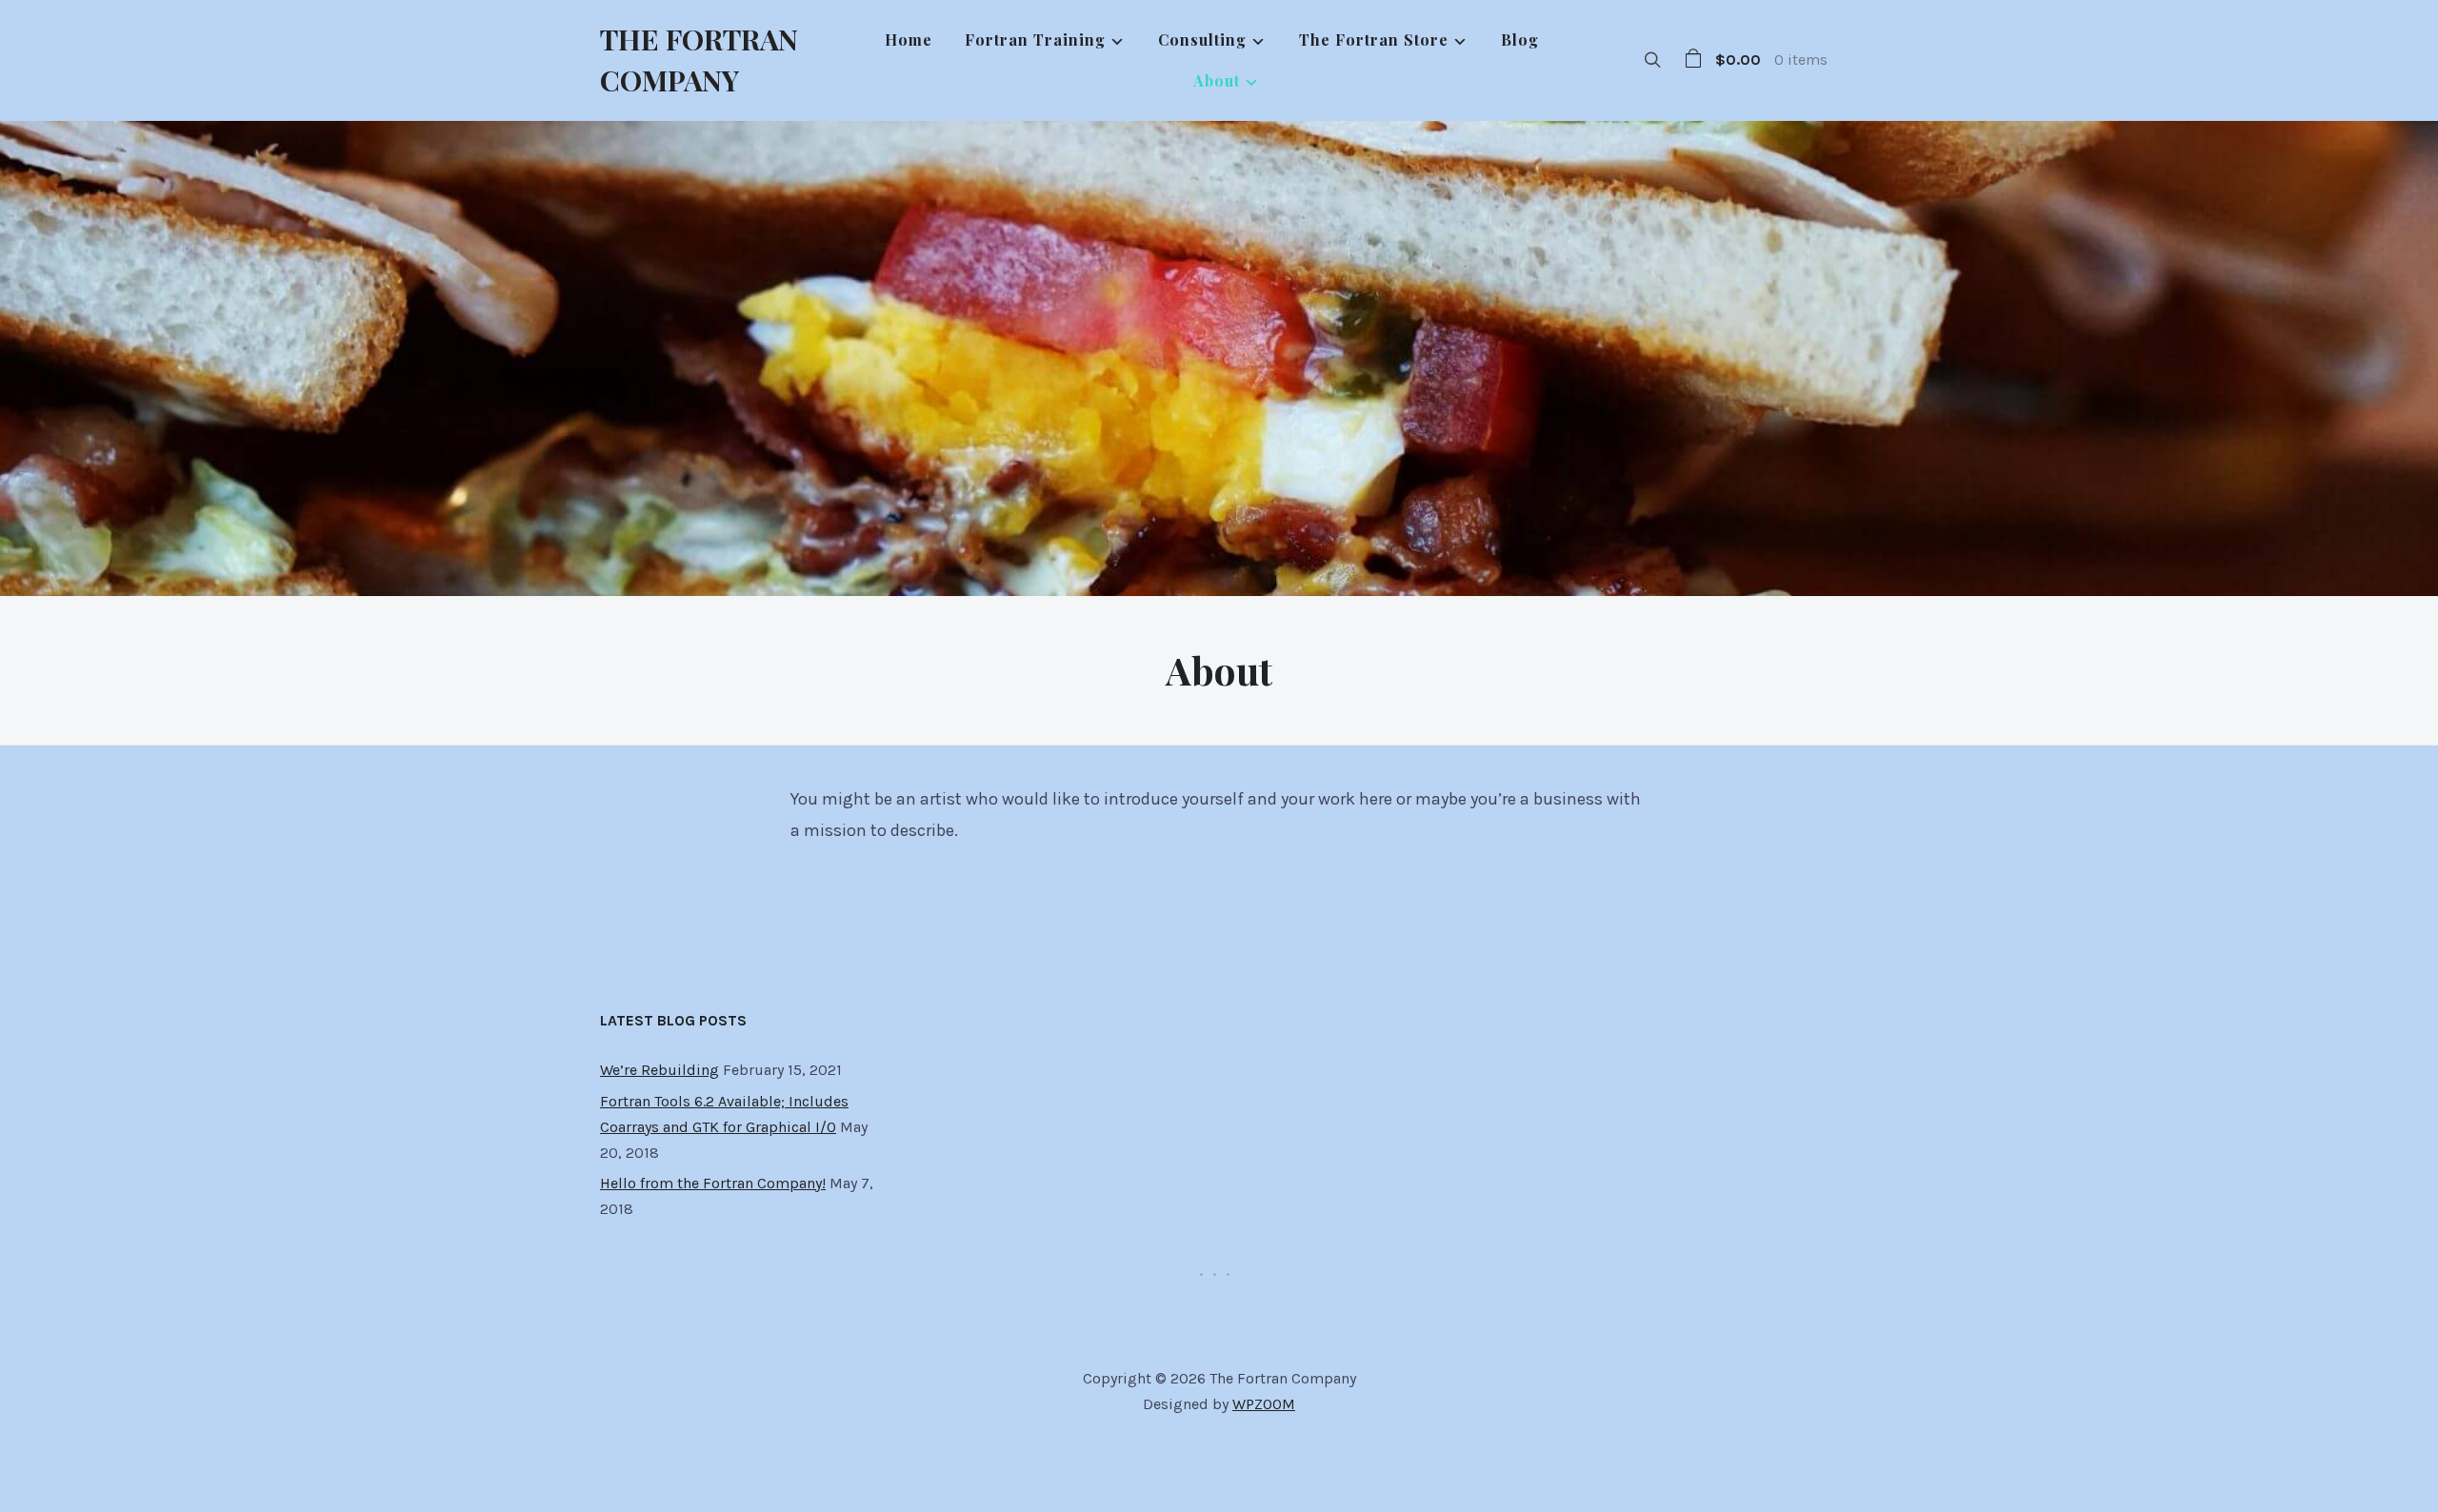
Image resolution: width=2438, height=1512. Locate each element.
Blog (1520, 40)
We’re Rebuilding (659, 1070)
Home (909, 40)
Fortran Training (1035, 40)
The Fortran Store (1374, 40)
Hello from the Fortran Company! (713, 1183)
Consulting (1202, 40)
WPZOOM (1264, 1404)
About (1217, 80)
